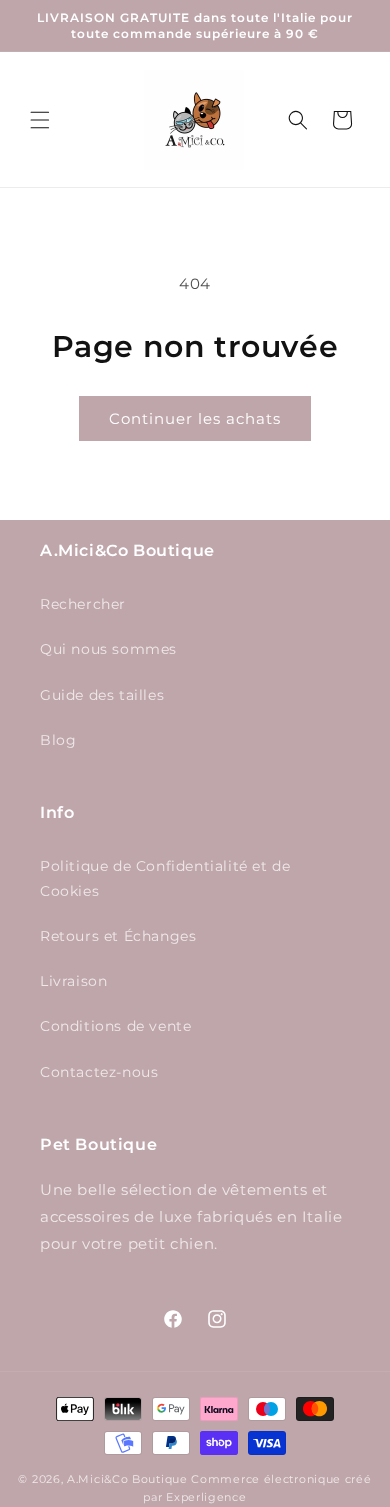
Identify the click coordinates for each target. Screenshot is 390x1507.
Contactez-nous (99, 1072)
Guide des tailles (102, 695)
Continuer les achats (195, 418)
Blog (58, 740)
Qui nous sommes (108, 649)
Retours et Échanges (118, 936)
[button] (40, 120)
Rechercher (83, 604)
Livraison (73, 981)
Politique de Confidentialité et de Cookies (165, 878)
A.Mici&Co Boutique (127, 1479)
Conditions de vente (115, 1026)
